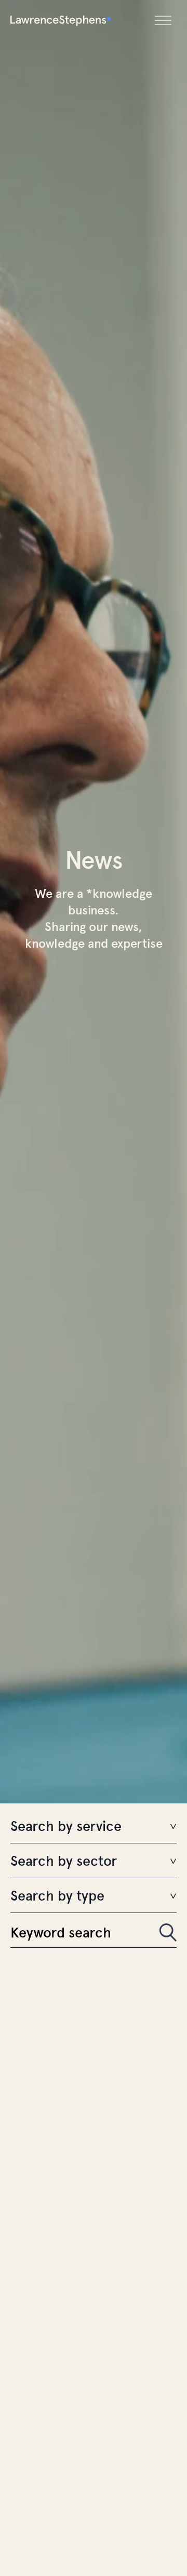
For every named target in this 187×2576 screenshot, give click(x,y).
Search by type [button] (57, 1896)
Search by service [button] (66, 1827)
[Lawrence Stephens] (61, 21)
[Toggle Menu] (163, 21)
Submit (168, 1933)
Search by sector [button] (64, 1862)
